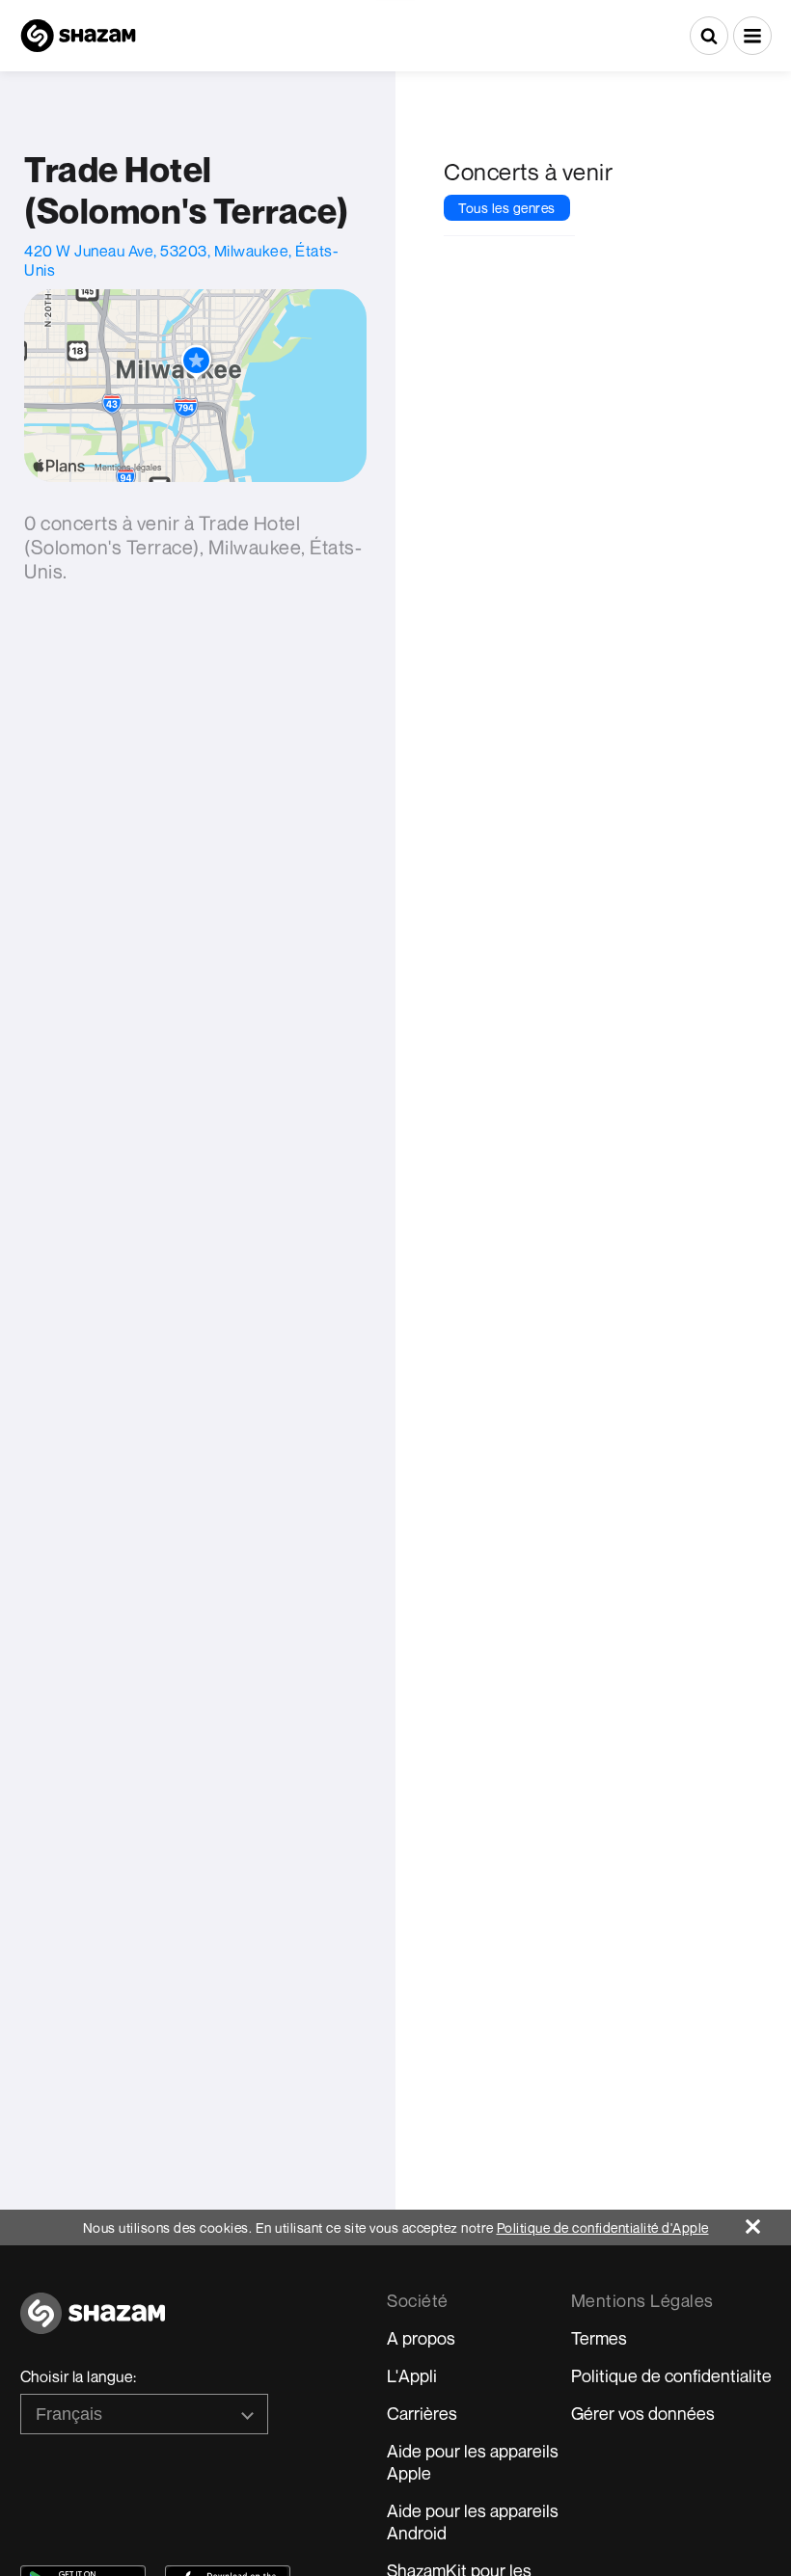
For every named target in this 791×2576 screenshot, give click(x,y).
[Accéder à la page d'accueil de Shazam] (78, 36)
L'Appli (412, 2375)
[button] (752, 36)
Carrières (422, 2413)
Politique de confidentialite (671, 2375)
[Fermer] (768, 2222)
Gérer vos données (643, 2413)
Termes (599, 2338)
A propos (421, 2338)
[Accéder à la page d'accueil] (93, 2324)
